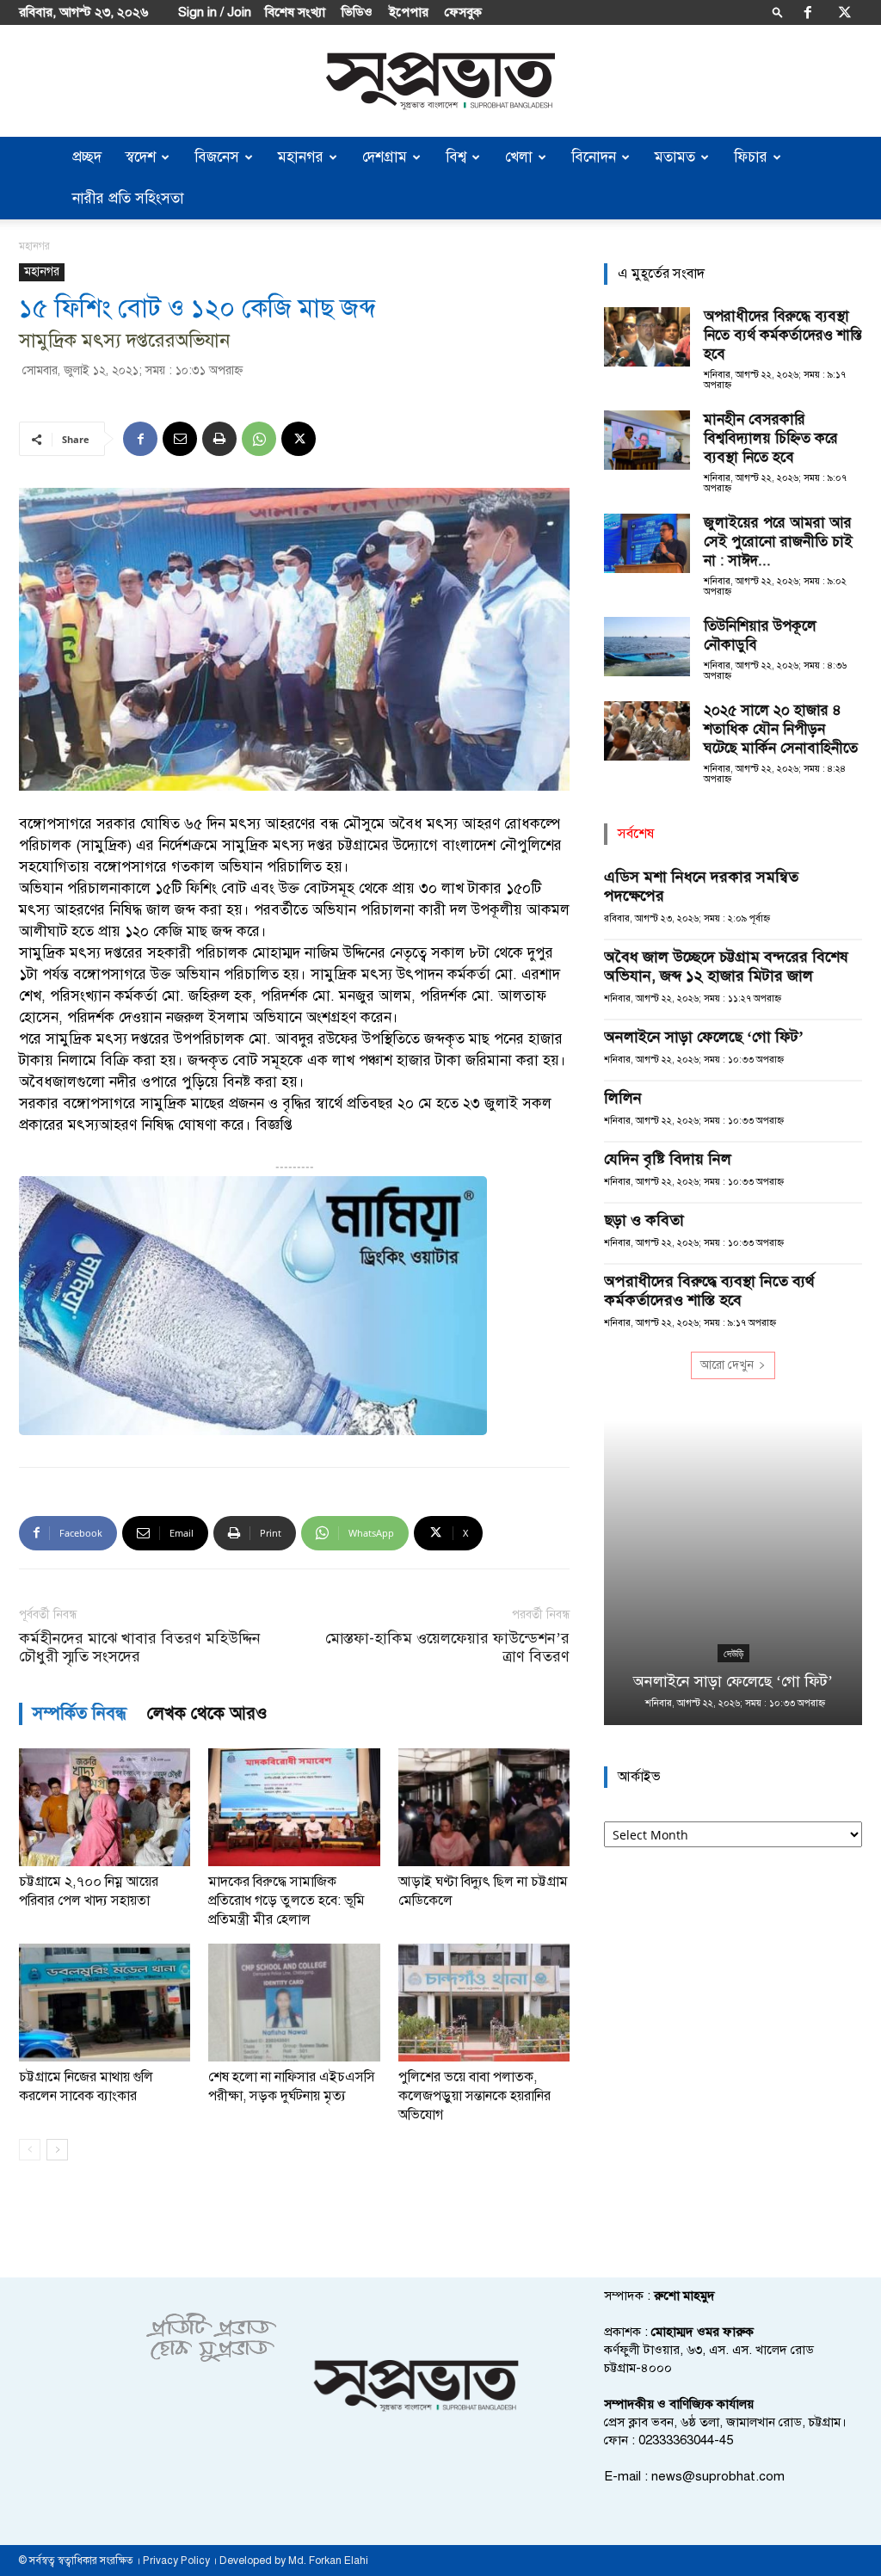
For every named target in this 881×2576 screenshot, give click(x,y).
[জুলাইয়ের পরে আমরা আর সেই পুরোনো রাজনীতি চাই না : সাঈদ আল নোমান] (647, 543)
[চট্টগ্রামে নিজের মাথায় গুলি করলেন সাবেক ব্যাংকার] (105, 2003)
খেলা (519, 157)
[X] (845, 12)
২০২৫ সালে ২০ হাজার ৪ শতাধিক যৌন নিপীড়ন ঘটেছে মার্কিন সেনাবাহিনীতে (781, 729)
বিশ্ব (456, 157)
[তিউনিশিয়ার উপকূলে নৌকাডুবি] (647, 647)
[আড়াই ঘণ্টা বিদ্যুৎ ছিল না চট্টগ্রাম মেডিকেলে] (484, 1807)
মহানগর (301, 157)
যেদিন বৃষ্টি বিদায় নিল (668, 1159)
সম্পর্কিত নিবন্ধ (80, 1713)
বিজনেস (217, 157)
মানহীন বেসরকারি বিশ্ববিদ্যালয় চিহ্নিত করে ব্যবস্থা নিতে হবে (771, 438)
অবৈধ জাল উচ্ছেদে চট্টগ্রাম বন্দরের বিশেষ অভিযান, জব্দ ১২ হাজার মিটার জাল (726, 966)
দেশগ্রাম (385, 157)
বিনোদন (594, 157)
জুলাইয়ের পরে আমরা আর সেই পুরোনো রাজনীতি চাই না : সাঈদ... (778, 542)
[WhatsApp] (259, 439)
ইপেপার (409, 12)
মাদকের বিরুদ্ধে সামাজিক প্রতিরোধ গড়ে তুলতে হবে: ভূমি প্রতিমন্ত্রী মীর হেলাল (286, 1901)
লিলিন (623, 1098)
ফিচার (751, 157)
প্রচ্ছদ (87, 157)
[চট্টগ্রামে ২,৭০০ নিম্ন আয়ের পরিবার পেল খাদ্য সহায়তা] (105, 1807)
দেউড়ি (733, 1654)
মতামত (675, 157)
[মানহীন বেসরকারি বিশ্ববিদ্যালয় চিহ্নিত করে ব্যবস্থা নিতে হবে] (647, 440)
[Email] (180, 439)
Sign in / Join (215, 12)
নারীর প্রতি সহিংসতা (128, 198)
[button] (778, 12)
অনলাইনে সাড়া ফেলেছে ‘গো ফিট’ (704, 1037)
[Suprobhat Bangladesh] (440, 81)
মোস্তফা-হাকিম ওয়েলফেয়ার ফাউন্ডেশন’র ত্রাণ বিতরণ (447, 1648)
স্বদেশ (141, 157)
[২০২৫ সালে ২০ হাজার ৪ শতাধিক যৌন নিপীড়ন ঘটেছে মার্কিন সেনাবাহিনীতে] (647, 731)
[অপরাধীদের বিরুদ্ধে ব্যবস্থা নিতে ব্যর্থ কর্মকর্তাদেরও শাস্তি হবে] (647, 337)
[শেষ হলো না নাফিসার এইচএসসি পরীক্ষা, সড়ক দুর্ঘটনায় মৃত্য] (294, 2003)
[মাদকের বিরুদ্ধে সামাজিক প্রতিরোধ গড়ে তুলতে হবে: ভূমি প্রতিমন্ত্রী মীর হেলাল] (294, 1807)
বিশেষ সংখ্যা (295, 12)
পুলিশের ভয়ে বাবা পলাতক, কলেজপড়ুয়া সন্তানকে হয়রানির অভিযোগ (474, 2096)
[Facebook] (808, 12)
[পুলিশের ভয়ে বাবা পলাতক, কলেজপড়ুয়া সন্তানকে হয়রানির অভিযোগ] (484, 2003)
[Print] (219, 439)
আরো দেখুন (727, 1365)
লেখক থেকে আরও (207, 1713)
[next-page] (57, 2150)
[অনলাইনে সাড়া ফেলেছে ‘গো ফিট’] (733, 1573)
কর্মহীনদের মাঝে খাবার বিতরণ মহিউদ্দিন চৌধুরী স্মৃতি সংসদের (140, 1648)
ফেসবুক (463, 12)
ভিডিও (357, 12)
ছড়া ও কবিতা (644, 1220)
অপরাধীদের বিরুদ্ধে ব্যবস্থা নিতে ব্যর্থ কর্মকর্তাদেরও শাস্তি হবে (783, 335)
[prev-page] (30, 2150)
